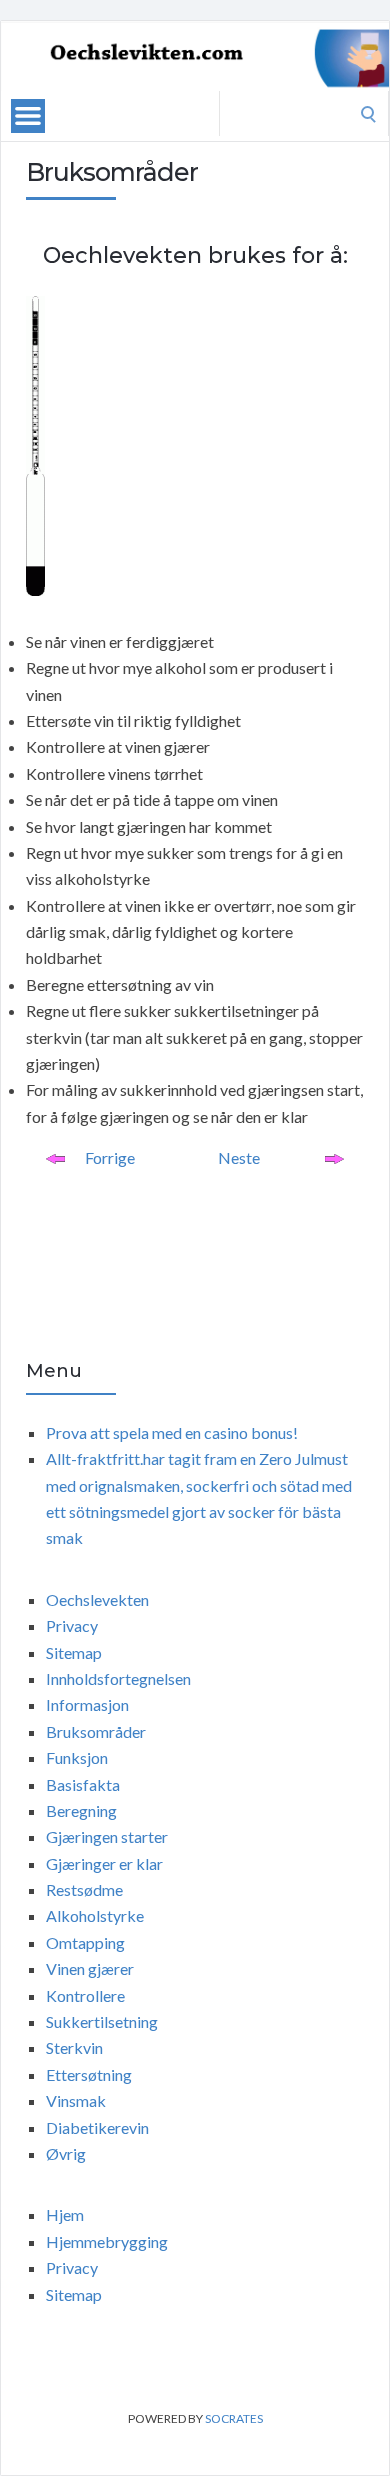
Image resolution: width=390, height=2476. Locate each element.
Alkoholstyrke (95, 1915)
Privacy (72, 1625)
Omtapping (85, 1942)
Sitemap (74, 1652)
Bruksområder (96, 1731)
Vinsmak (76, 2100)
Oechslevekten (97, 1599)
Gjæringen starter (107, 1836)
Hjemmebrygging (107, 2241)
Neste (239, 1157)
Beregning (81, 1810)
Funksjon (77, 1757)
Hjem (65, 2214)
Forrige (110, 1157)
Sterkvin (74, 2047)
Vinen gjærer (90, 1968)
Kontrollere (85, 1995)
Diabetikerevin (97, 2127)
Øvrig (66, 2153)
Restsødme (84, 1889)
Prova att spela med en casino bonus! (172, 1432)
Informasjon (87, 1704)
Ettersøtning (89, 2074)
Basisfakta (83, 1784)
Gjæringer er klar (104, 1863)
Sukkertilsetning (102, 2021)
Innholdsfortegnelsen (118, 1678)
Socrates (234, 2418)
